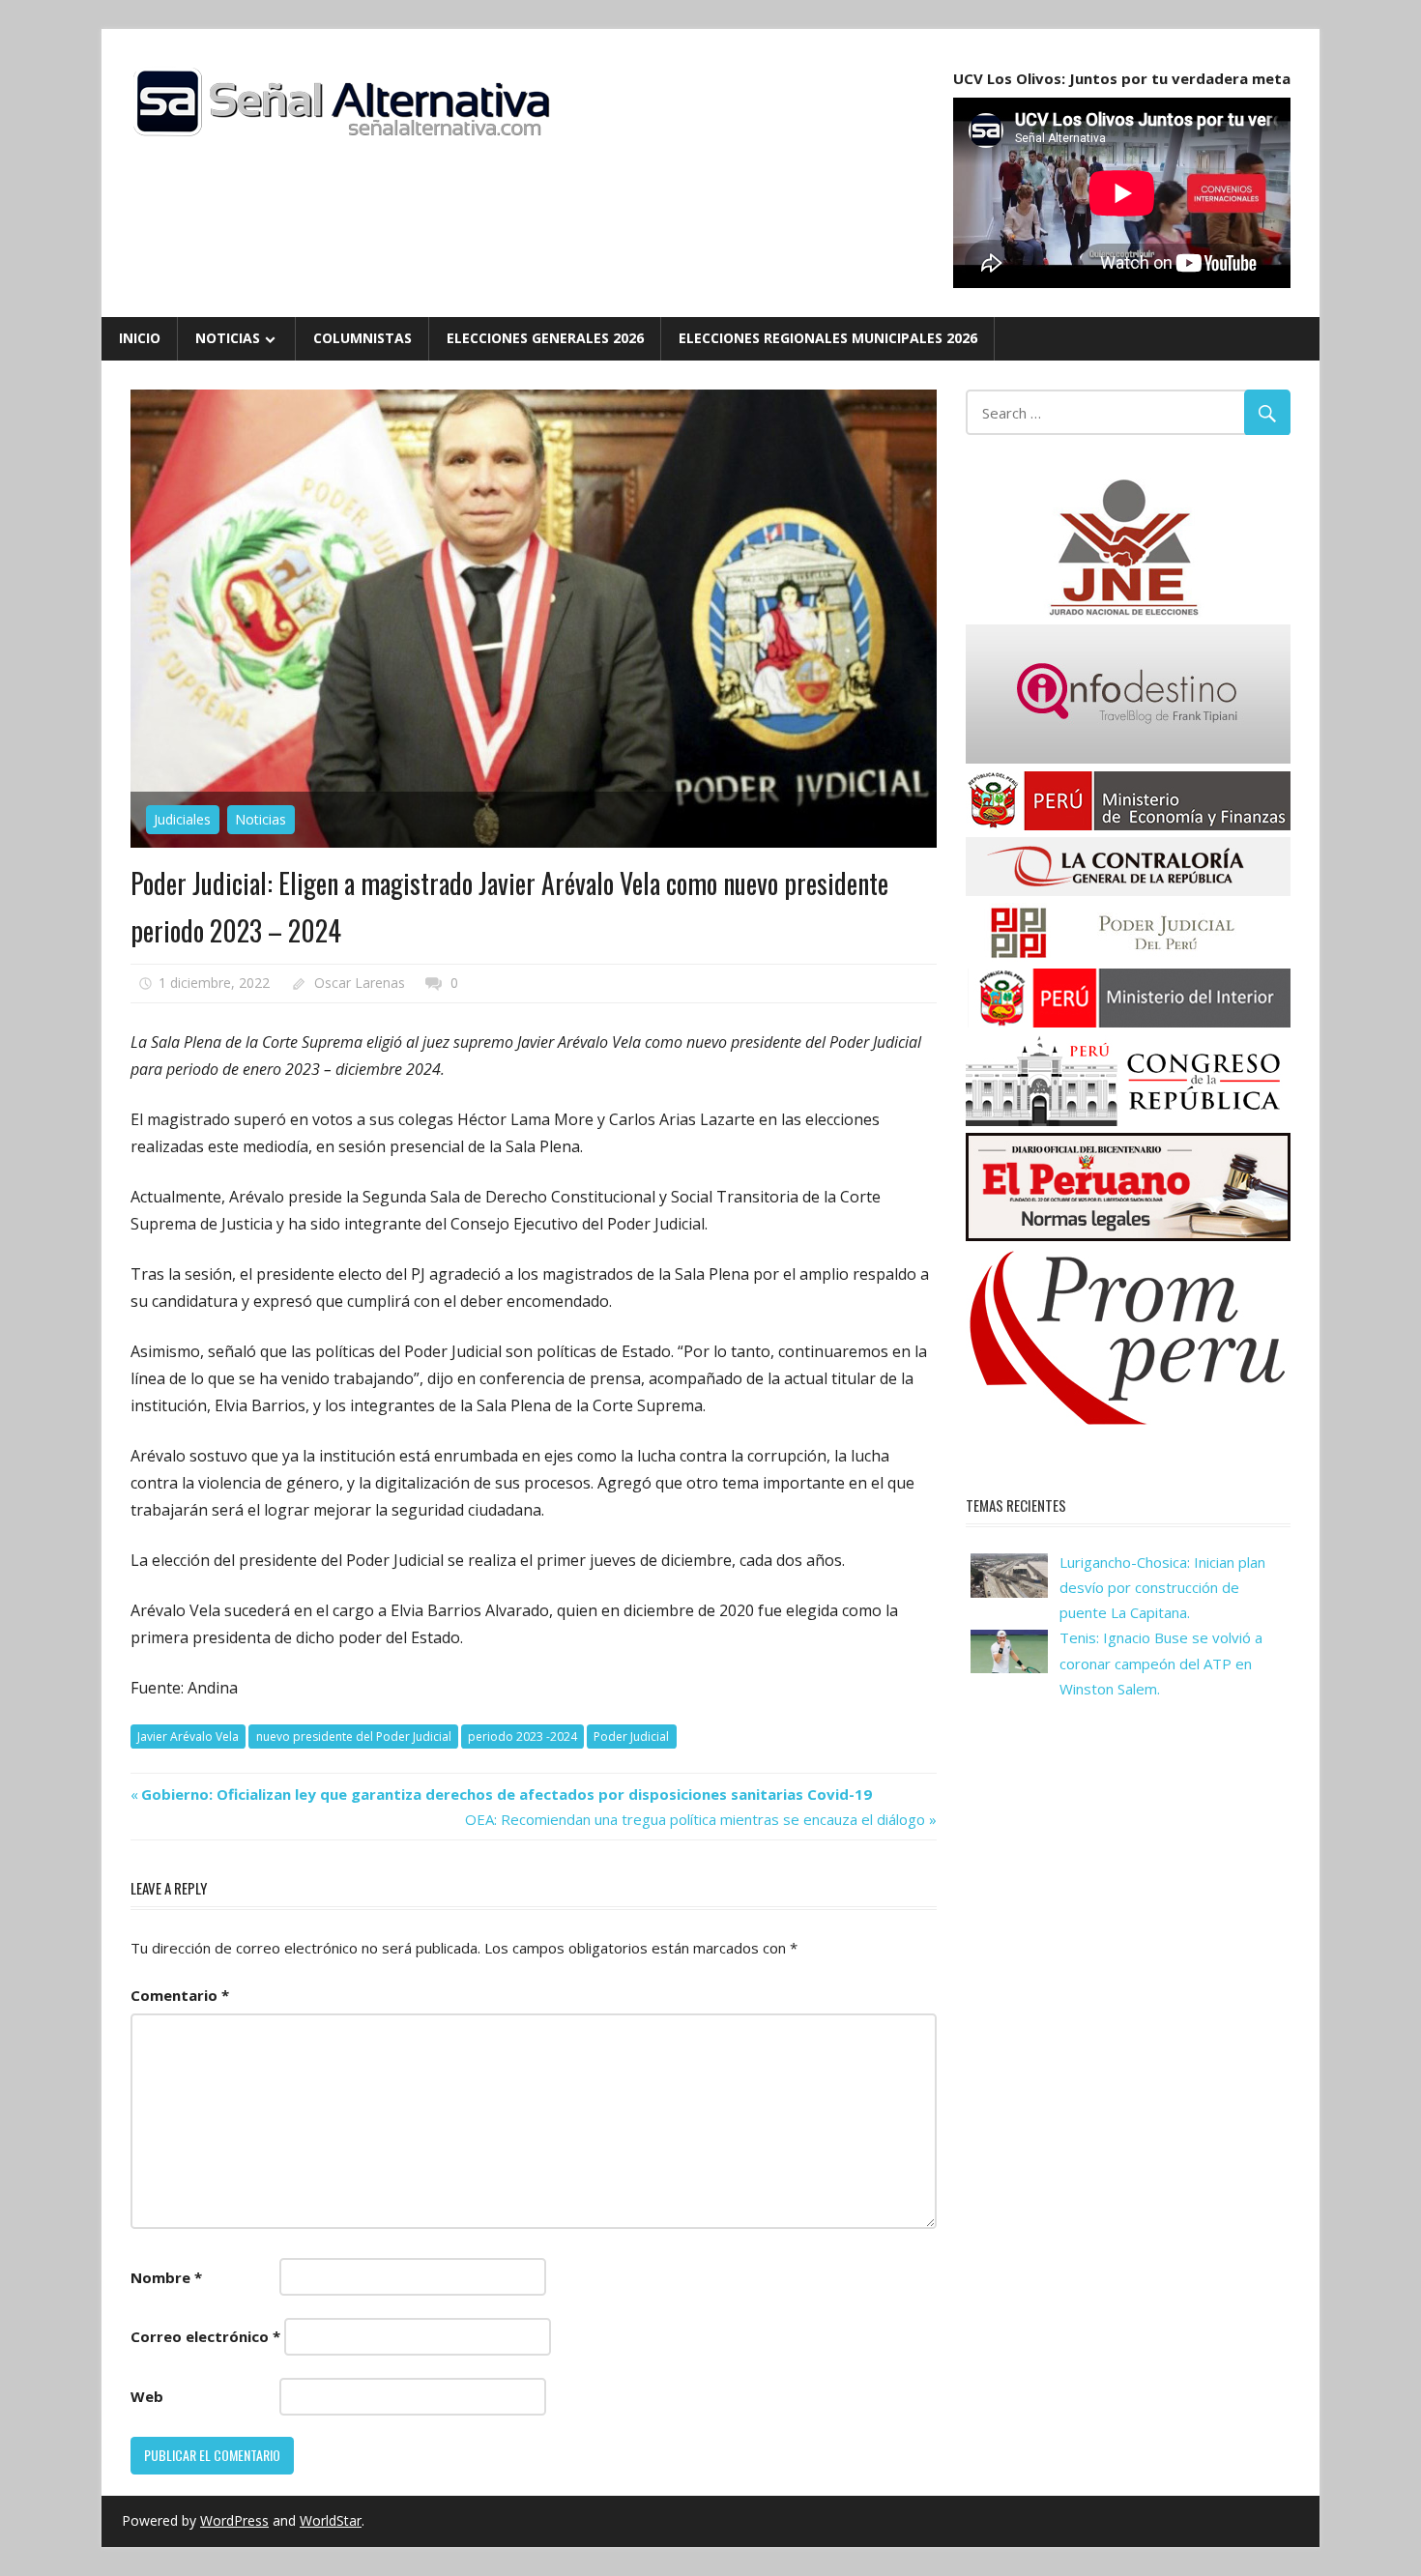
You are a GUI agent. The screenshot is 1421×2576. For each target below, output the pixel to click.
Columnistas (362, 338)
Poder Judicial (631, 1737)
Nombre (166, 2277)
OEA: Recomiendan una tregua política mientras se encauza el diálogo (695, 1819)
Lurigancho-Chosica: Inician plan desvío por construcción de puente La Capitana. (1162, 1588)
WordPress (234, 2520)
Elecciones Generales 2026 (545, 338)
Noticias (228, 338)
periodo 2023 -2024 (522, 1737)
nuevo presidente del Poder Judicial (354, 1737)
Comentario (180, 1995)
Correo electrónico (205, 2336)
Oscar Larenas (360, 983)
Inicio (140, 338)
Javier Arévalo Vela (188, 1737)
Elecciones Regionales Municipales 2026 (828, 338)
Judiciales (182, 819)
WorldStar (331, 2520)
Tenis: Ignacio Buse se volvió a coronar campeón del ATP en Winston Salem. (1161, 1663)
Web (147, 2396)
